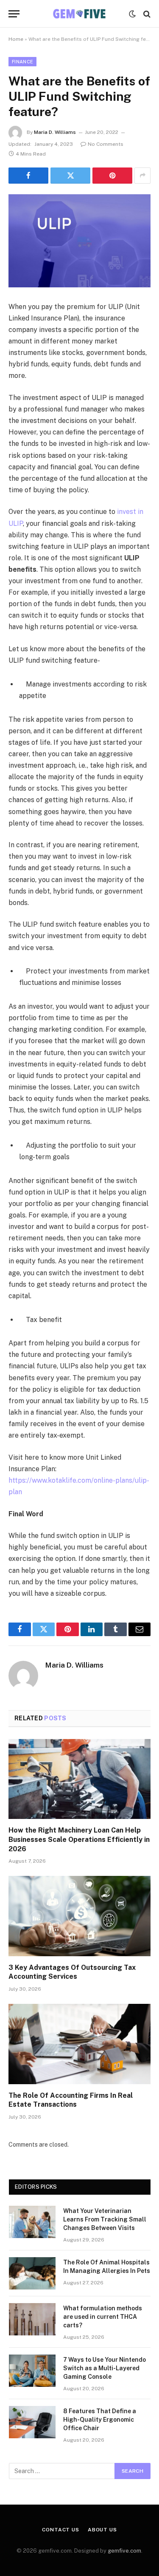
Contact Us (60, 2530)
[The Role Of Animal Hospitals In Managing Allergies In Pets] (32, 2273)
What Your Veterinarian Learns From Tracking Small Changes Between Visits (105, 2219)
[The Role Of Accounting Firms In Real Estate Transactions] (79, 2044)
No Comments (106, 144)
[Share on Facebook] (28, 176)
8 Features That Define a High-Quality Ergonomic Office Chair (100, 2420)
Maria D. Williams (55, 132)
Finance (22, 62)
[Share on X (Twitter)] (70, 176)
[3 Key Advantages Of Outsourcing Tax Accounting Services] (79, 1916)
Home (16, 39)
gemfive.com (124, 2551)
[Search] (146, 14)
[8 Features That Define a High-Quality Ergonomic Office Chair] (32, 2422)
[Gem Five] (79, 14)
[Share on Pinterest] (112, 176)
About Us (102, 2530)
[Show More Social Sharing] (142, 176)
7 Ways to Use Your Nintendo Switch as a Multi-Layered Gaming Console (105, 2368)
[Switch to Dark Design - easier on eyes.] (132, 14)
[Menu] (14, 14)
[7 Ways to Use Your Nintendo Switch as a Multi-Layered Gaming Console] (32, 2371)
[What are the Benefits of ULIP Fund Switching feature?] (79, 241)
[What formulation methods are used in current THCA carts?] (32, 2319)
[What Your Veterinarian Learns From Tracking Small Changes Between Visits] (32, 2222)
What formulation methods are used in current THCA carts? (103, 2317)
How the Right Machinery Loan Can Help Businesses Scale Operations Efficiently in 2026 (79, 1840)
